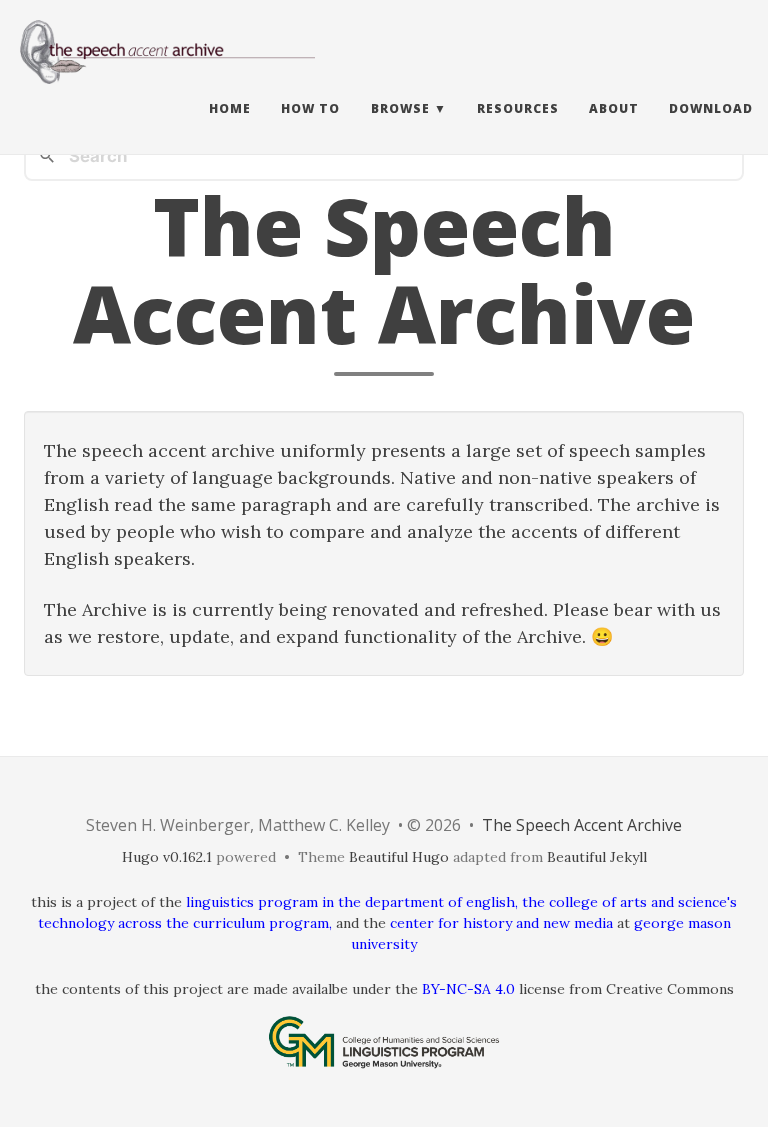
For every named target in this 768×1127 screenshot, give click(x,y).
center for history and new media (501, 923)
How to (310, 108)
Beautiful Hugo (399, 857)
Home (230, 108)
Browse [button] (400, 108)
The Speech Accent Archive (582, 825)
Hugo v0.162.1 (167, 857)
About (614, 108)
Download (711, 108)
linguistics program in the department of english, (352, 902)
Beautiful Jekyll (597, 857)
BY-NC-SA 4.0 (468, 989)
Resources (518, 108)
